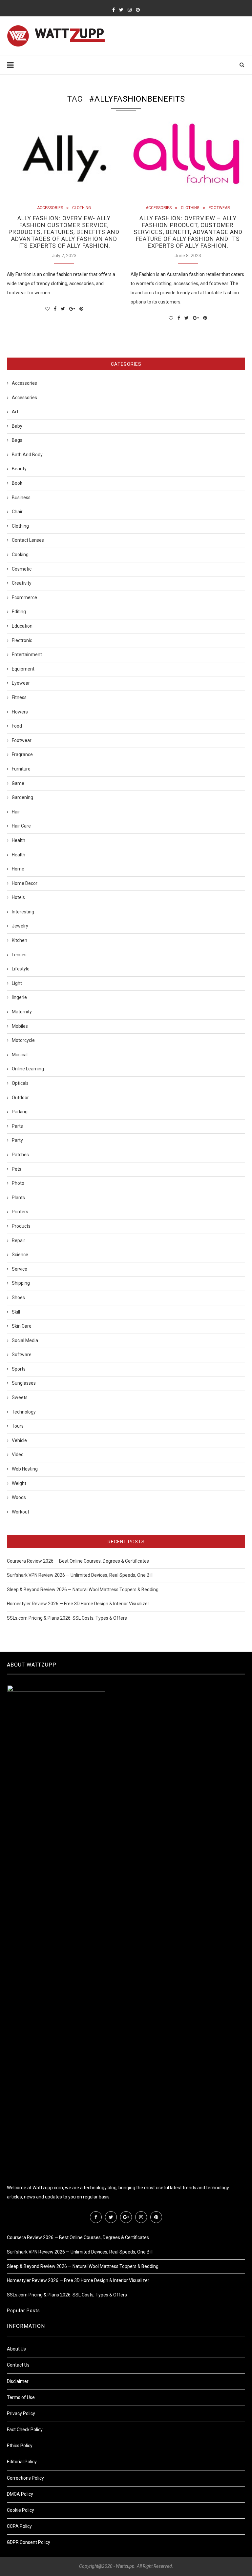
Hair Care (21, 826)
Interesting (23, 912)
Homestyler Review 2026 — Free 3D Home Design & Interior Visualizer (78, 1604)
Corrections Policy (25, 2478)
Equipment (23, 669)
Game (18, 783)
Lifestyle (21, 969)
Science (20, 1255)
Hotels (18, 897)
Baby (17, 426)
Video (18, 1454)
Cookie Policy (21, 2510)
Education (22, 626)
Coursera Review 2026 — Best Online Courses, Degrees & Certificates (78, 1561)
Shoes (18, 1298)
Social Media (25, 1340)
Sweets (20, 1397)
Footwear (219, 208)
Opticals (20, 1083)
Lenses (19, 955)
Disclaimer (18, 2381)
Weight (19, 1483)
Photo (18, 1183)
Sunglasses (24, 1383)
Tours (18, 1426)
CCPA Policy (19, 2526)
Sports (19, 1369)
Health (19, 840)
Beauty (19, 469)
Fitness (19, 697)
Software (22, 1355)
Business (21, 498)
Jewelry (20, 926)
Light (17, 983)
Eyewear (21, 683)
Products (21, 1226)
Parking (20, 1112)
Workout (21, 1512)
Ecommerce (24, 597)
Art (15, 412)
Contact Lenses (28, 540)
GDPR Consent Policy (29, 2542)
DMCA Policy (20, 2494)
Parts (17, 1126)
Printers (20, 1212)
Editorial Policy (22, 2462)
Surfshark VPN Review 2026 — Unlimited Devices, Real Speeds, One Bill (80, 1575)
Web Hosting (25, 1469)
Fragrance (22, 754)
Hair (16, 812)
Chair (17, 512)
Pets (17, 1169)
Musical (20, 1055)
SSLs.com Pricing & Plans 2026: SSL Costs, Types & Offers (67, 1618)
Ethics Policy (20, 2446)
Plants (18, 1198)
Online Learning (28, 1069)
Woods (19, 1497)
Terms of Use (21, 2397)
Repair (19, 1240)
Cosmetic (22, 569)
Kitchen (20, 940)
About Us (16, 2349)
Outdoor (20, 1098)
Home (18, 869)
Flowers (20, 712)
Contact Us (18, 2365)
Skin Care (22, 1326)
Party (17, 1140)
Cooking (20, 555)
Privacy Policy (21, 2413)
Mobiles (20, 1026)
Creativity (22, 583)
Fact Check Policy (25, 2430)
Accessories (50, 208)
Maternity (22, 1012)
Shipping (21, 1283)
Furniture (21, 769)
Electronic (22, 640)
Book (17, 483)
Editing (19, 612)
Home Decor (25, 883)
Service (20, 1269)
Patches (20, 1155)
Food (17, 726)
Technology (24, 1412)
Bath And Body (27, 455)
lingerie (19, 997)
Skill (16, 1312)
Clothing (82, 208)
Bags (17, 440)
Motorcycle (23, 1040)
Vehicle (19, 1440)
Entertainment (27, 654)
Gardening (22, 797)
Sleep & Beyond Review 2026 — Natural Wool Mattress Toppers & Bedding (83, 1590)
